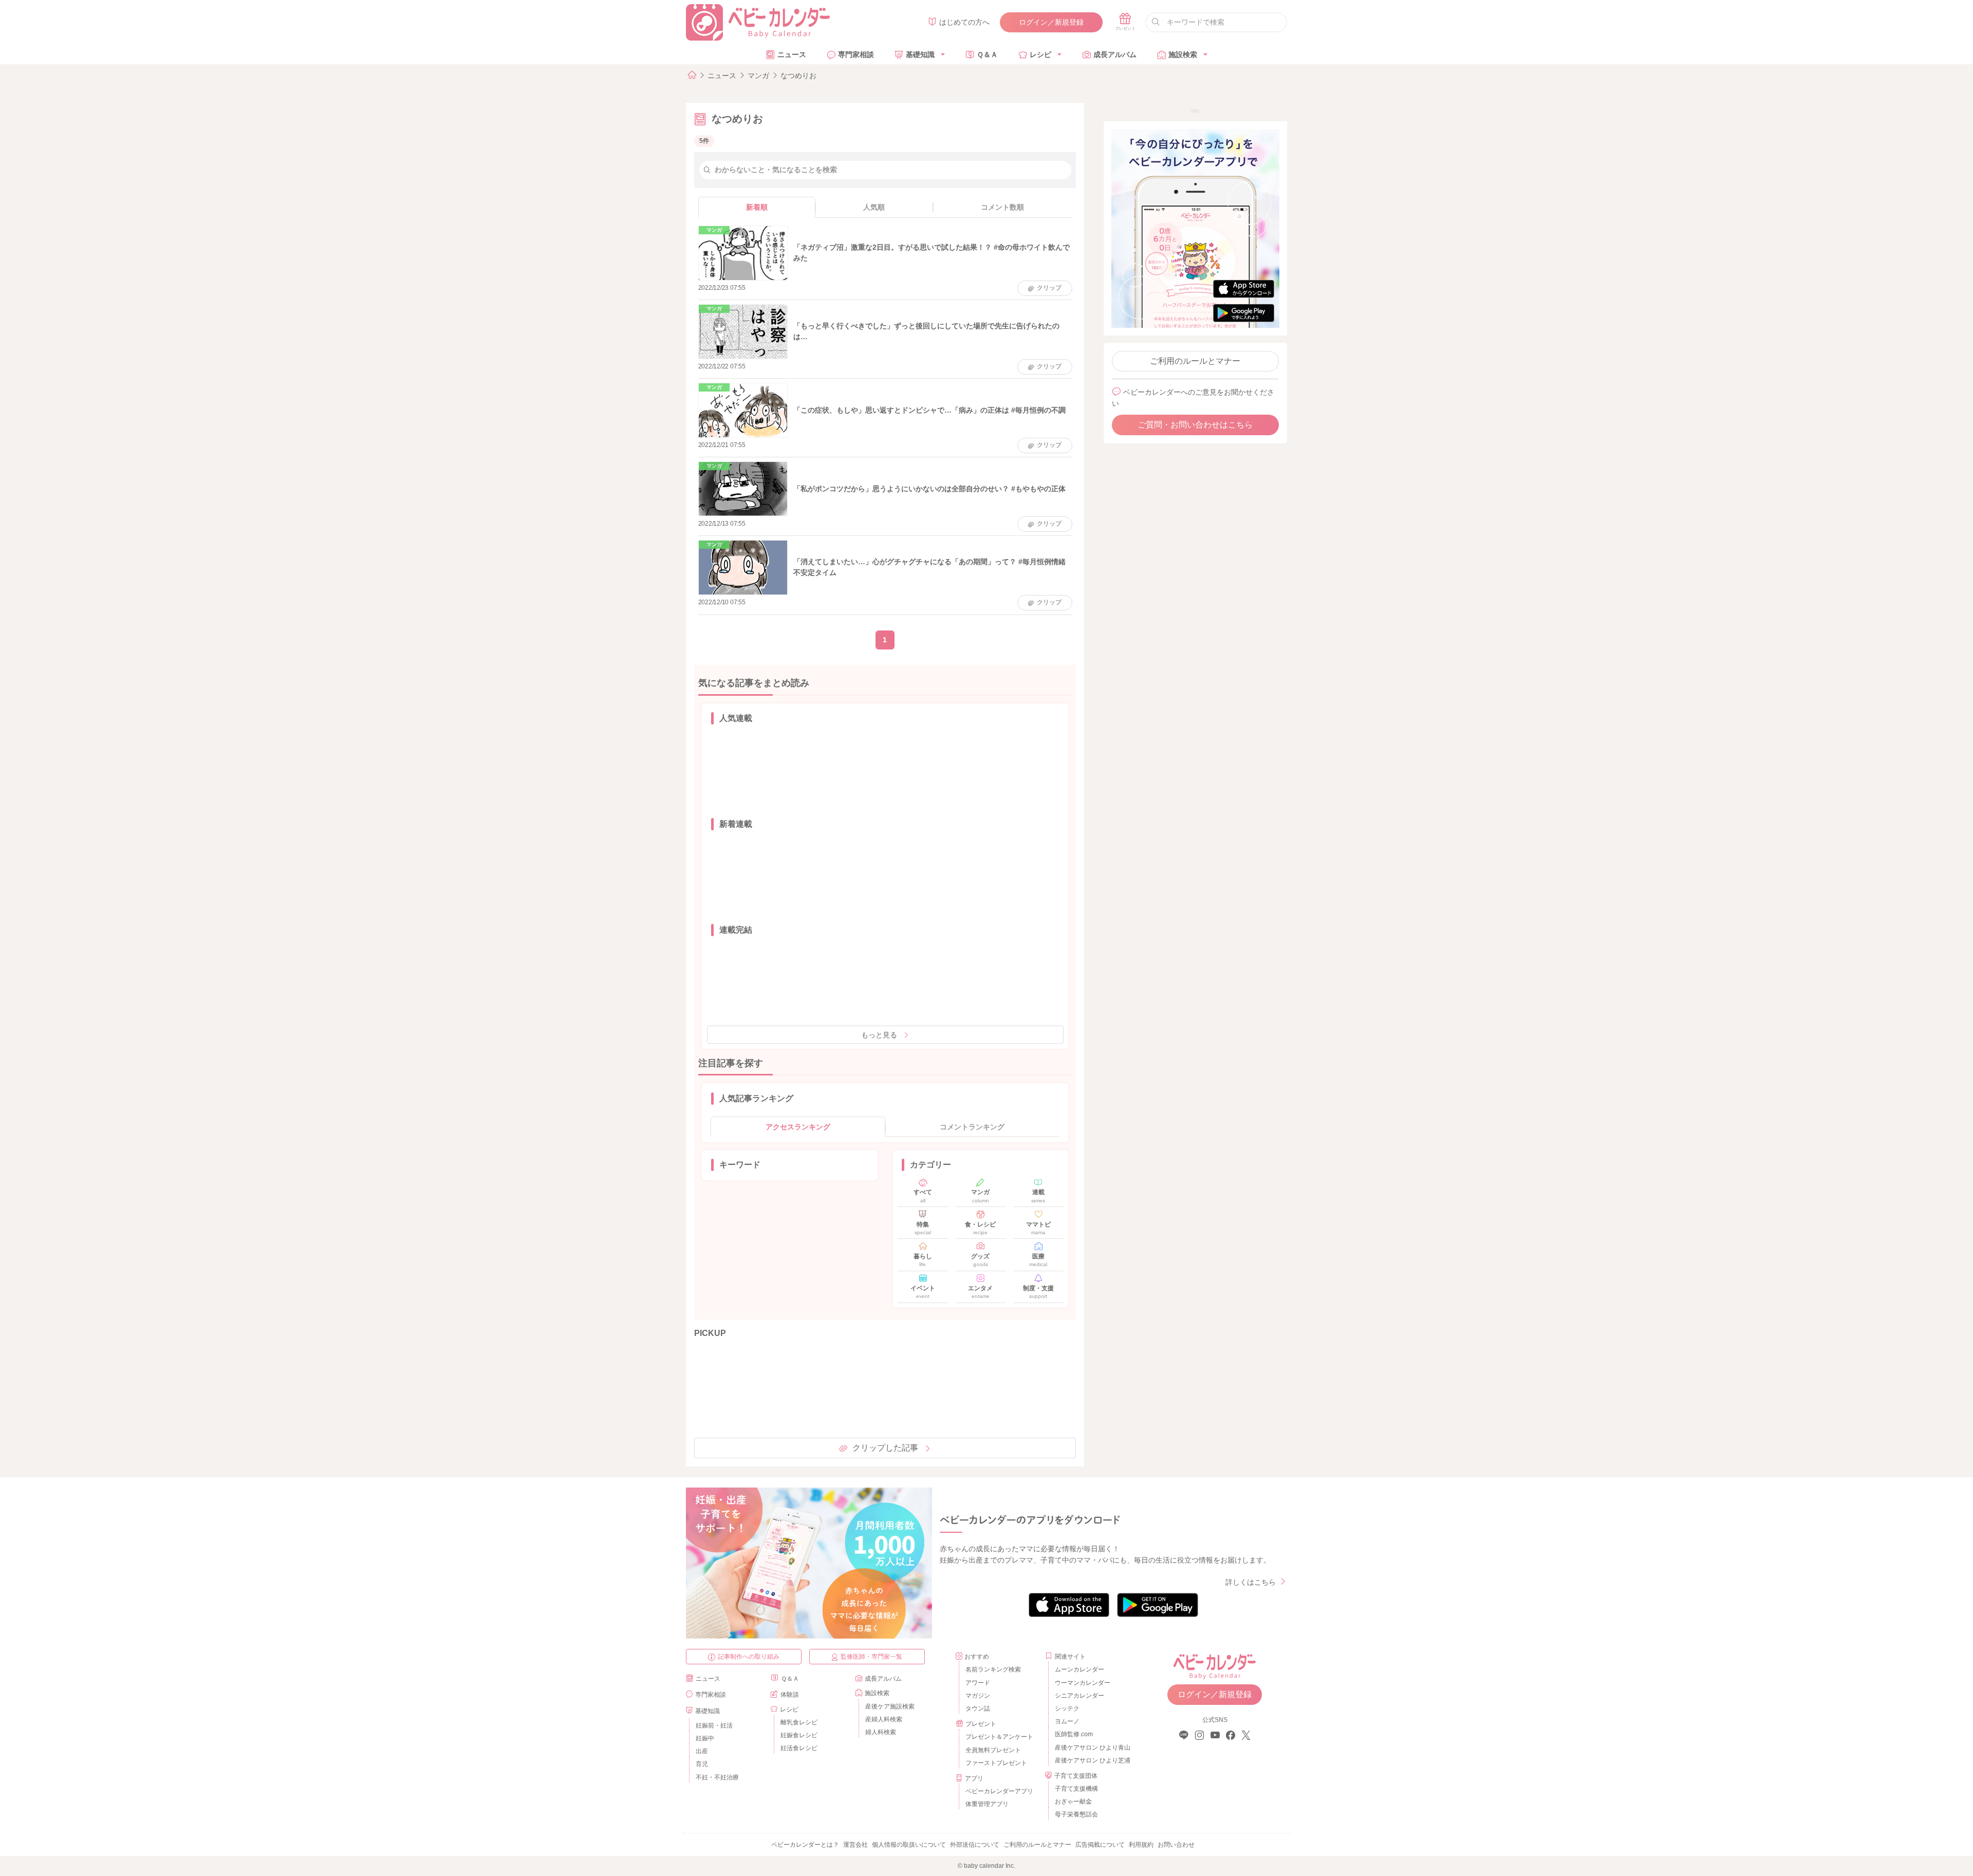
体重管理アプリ (987, 1804)
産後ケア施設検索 (890, 1706)
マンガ (758, 76)
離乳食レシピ (799, 1722)
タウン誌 (978, 1708)
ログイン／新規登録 (1051, 22)
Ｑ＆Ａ (987, 54)
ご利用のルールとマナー (1195, 361)
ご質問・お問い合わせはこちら (1195, 425)
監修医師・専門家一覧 (871, 1657)
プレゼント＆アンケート (999, 1737)
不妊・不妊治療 (717, 1777)
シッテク (1067, 1708)
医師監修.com (1074, 1734)
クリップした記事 (885, 1448)
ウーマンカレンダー (1083, 1683)
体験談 (790, 1695)
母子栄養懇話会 (1076, 1814)
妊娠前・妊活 (714, 1725)
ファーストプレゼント (996, 1763)
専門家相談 (856, 54)
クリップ (1049, 288)
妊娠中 (705, 1738)
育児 (702, 1764)
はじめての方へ (964, 22)
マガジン (978, 1696)
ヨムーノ (1067, 1721)
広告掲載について (1100, 1845)
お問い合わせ (1176, 1845)
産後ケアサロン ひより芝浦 (1091, 1760)
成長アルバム (1115, 54)
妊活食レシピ (799, 1748)
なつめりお (798, 76)
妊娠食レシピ (799, 1735)
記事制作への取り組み (749, 1657)
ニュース (792, 54)
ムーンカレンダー (1079, 1669)
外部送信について (975, 1845)
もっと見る (879, 1035)
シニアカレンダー (1079, 1696)
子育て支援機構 (1076, 1789)
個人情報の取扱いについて (909, 1845)
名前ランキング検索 (993, 1669)
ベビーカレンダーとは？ (805, 1845)
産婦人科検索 (884, 1719)
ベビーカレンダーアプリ (999, 1791)
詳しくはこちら (1251, 1582)
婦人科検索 (881, 1732)
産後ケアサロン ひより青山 (1091, 1748)
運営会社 (855, 1845)
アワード (978, 1683)
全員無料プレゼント (993, 1750)
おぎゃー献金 (1073, 1801)
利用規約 (1141, 1845)
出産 (702, 1751)
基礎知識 (920, 54)
